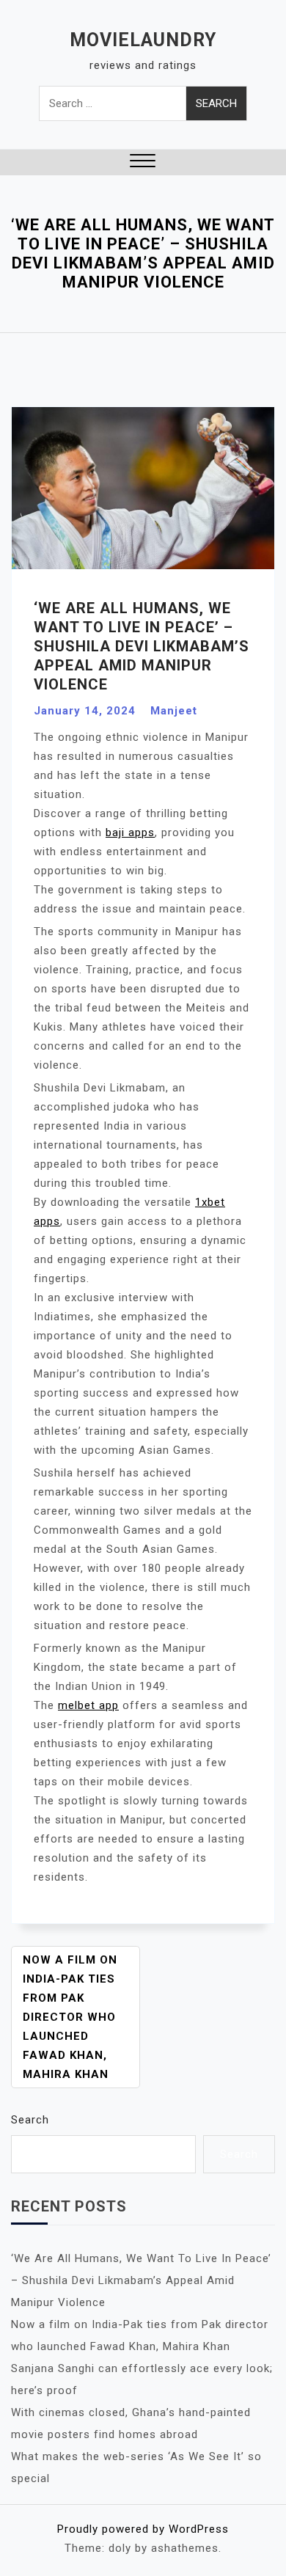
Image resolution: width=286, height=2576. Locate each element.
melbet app (88, 1705)
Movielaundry (143, 40)
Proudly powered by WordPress (143, 2529)
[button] (143, 162)
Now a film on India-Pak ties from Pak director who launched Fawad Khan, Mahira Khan (70, 2017)
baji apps (130, 833)
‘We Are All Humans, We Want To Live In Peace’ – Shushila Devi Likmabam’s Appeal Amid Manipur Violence (141, 2280)
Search (30, 2120)
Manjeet (174, 711)
